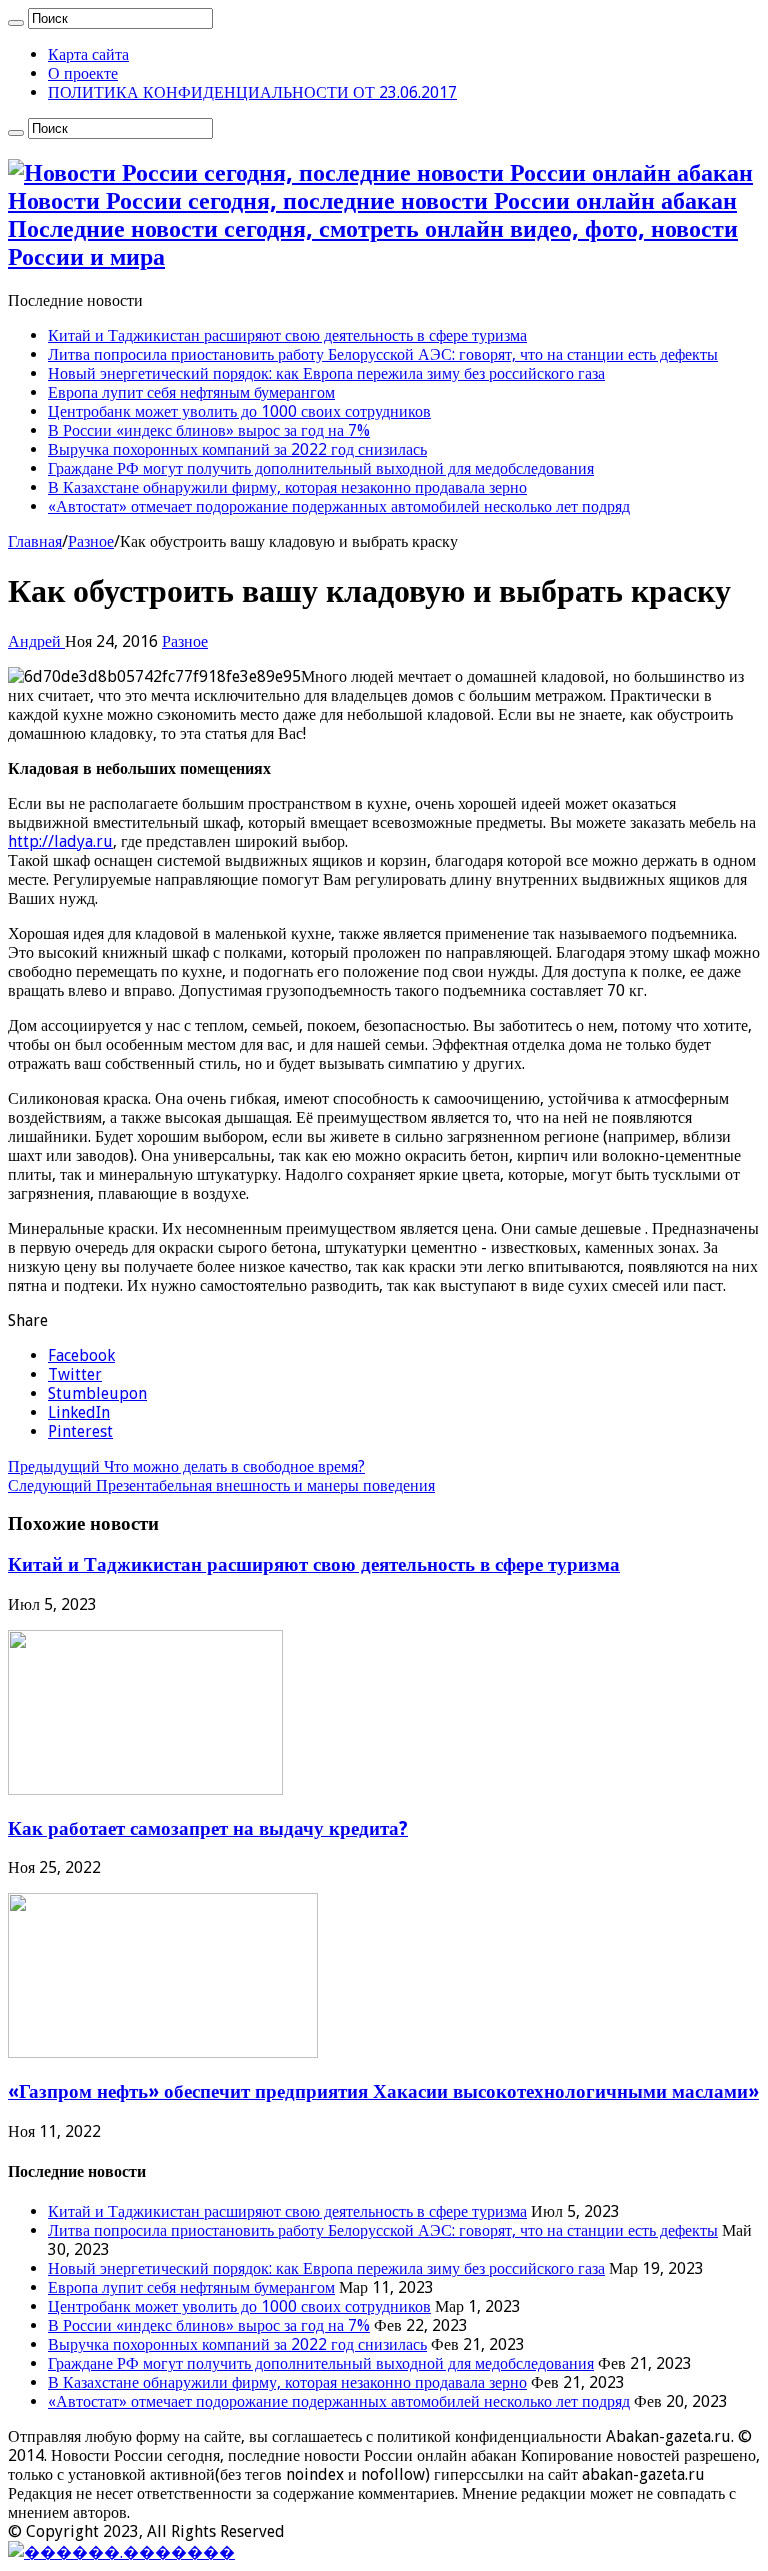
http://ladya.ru (60, 841)
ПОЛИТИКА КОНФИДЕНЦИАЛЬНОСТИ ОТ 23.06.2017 (252, 92)
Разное (91, 541)
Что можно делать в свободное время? (186, 1466)
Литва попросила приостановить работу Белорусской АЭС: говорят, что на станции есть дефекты (383, 354)
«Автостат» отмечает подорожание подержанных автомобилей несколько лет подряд (339, 506)
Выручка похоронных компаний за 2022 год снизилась (237, 449)
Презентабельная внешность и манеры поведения (221, 1485)
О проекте (83, 73)
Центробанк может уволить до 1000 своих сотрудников (239, 411)
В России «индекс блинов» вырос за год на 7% (209, 430)
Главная (35, 541)
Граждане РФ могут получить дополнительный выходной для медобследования (321, 468)
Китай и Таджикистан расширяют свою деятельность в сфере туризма (287, 335)
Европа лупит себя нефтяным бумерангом (191, 392)
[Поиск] (16, 23)
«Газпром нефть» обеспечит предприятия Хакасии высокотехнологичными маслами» (383, 2091)
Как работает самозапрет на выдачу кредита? (208, 1828)
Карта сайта (88, 54)
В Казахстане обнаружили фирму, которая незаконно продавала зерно (287, 487)
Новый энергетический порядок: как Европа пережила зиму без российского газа (326, 373)
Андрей (36, 641)
